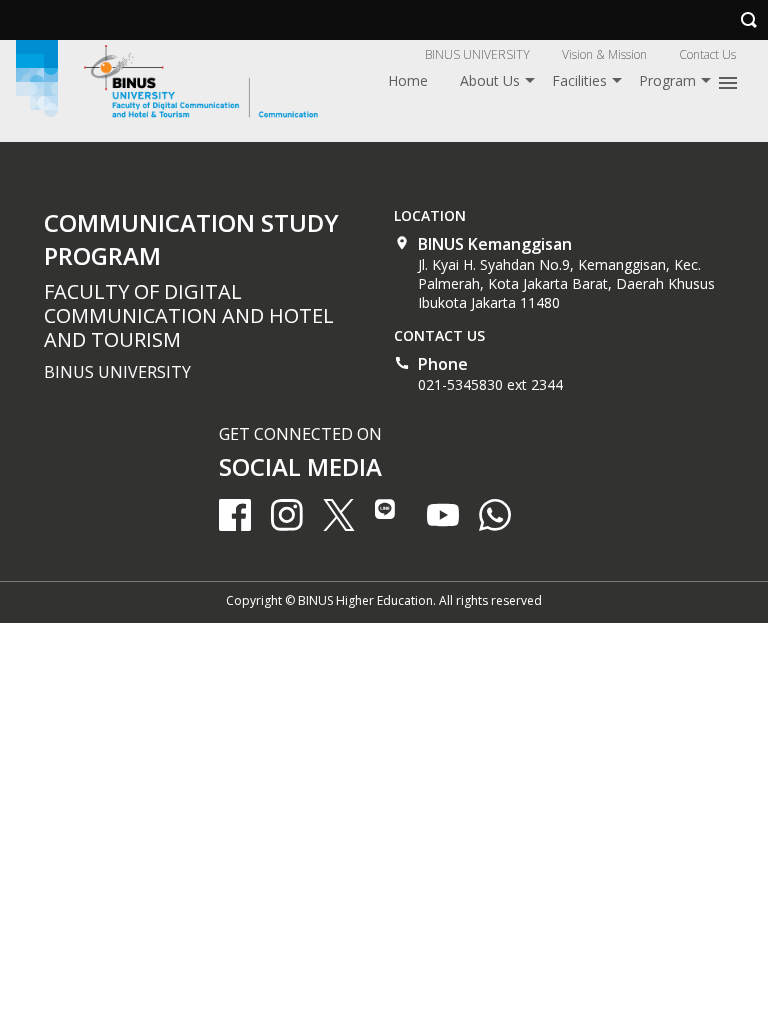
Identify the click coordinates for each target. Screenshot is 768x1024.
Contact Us (707, 54)
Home (408, 80)
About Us (490, 80)
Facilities (579, 80)
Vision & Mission (604, 54)
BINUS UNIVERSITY (477, 54)
